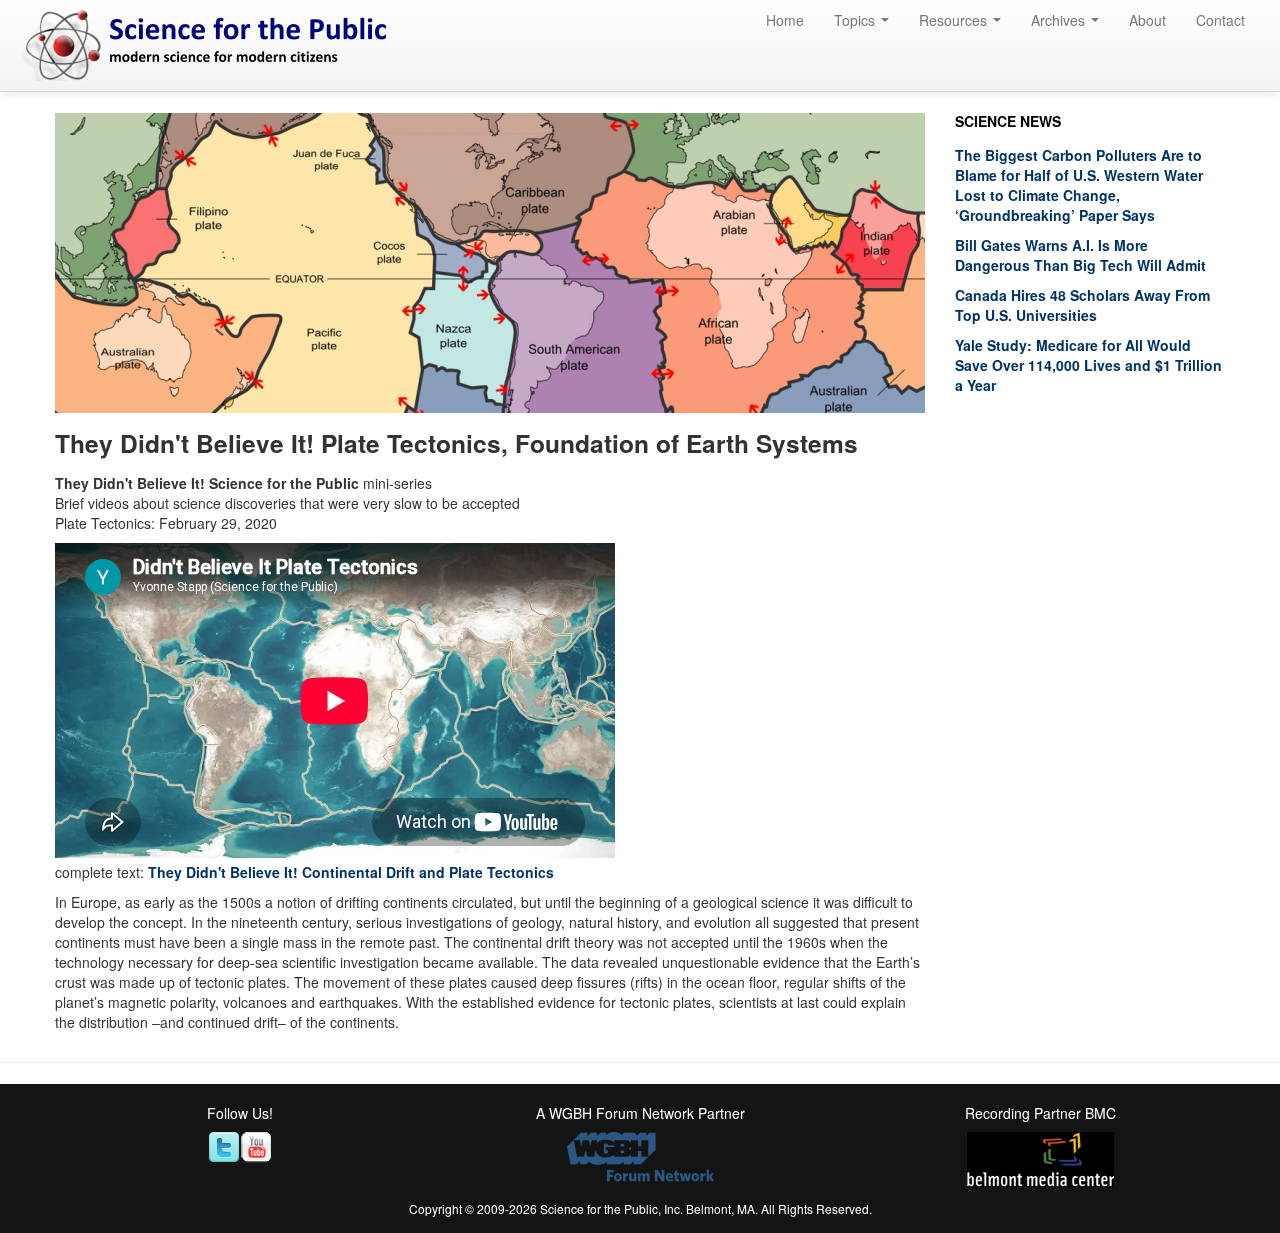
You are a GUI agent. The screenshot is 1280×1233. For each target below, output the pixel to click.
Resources (955, 20)
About (1147, 20)
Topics (856, 20)
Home (785, 20)
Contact (1220, 20)
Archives (1060, 20)
